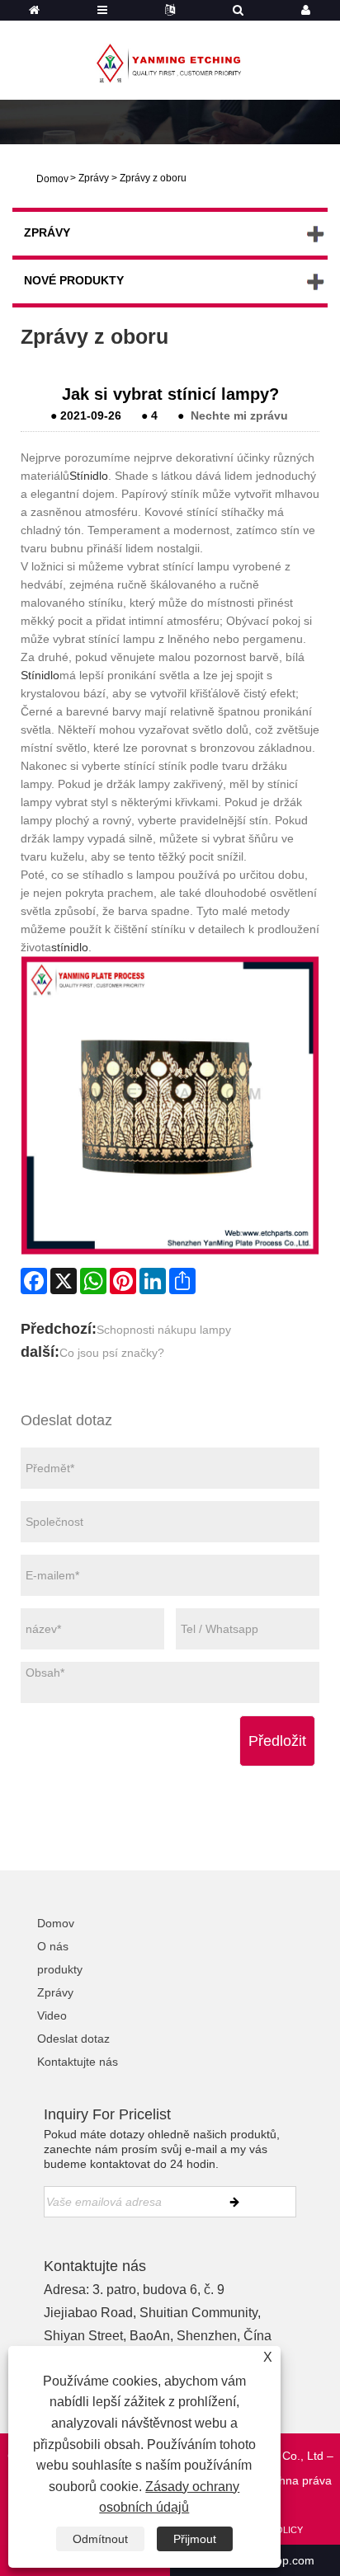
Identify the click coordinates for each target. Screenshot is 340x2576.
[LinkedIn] (153, 1281)
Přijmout (195, 2539)
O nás (53, 1946)
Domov (56, 1923)
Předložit (277, 1741)
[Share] (182, 1281)
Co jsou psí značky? (112, 1353)
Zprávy (94, 178)
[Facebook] (34, 1281)
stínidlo (70, 947)
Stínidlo (89, 476)
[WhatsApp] (93, 1281)
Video (52, 2015)
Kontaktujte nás (78, 2062)
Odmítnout (100, 2539)
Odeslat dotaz (73, 2039)
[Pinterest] (123, 1281)
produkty (60, 1969)
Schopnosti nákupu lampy (164, 1330)
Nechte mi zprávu (239, 415)
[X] (64, 1281)
